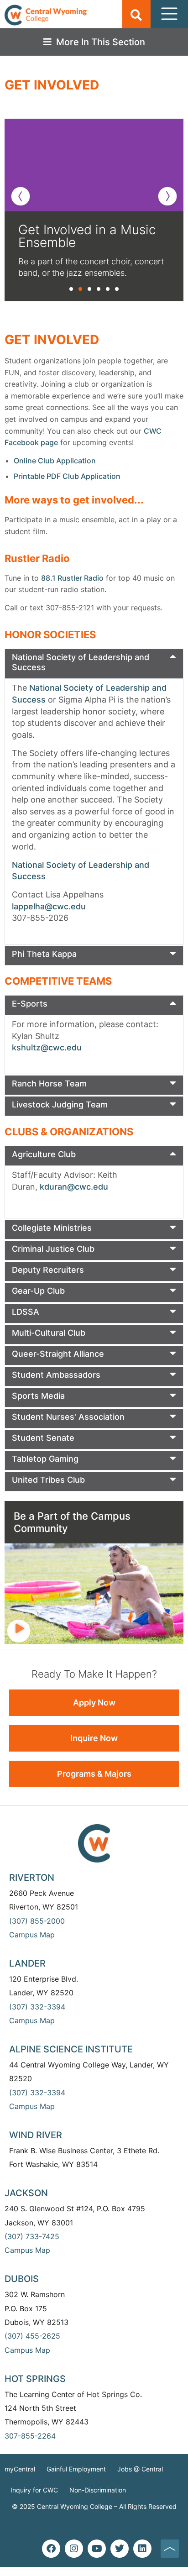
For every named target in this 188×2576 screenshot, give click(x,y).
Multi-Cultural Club (49, 1333)
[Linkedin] (142, 2549)
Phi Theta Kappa (44, 954)
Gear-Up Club (38, 1291)
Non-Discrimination (98, 2490)
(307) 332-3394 (37, 2007)
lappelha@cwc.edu (49, 906)
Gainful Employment (76, 2469)
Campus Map (32, 1935)
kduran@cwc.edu (74, 1187)
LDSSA (26, 1312)
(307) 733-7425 (32, 2236)
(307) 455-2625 (32, 2336)
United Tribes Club (48, 1480)
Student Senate (43, 1438)
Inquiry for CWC (34, 2490)
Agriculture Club (44, 1154)
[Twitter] (120, 2549)
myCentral (20, 2469)
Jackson (26, 2193)
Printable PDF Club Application (67, 476)
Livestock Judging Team (60, 1104)
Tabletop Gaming (45, 1459)
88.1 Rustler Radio (72, 578)
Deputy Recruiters (48, 1270)
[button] (136, 15)
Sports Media (38, 1396)
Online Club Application (55, 461)
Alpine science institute (71, 2049)
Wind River (36, 2135)
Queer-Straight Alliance (58, 1354)
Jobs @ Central (140, 2469)
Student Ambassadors (56, 1375)
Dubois (22, 2279)
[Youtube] (97, 2549)
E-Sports (30, 1004)
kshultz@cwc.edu (47, 1047)
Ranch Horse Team (49, 1083)
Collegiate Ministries (52, 1228)
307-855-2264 (30, 2436)
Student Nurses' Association (68, 1417)
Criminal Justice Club (53, 1249)
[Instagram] (74, 2549)
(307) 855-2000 (37, 1921)
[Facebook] (51, 2549)
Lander (27, 1963)
